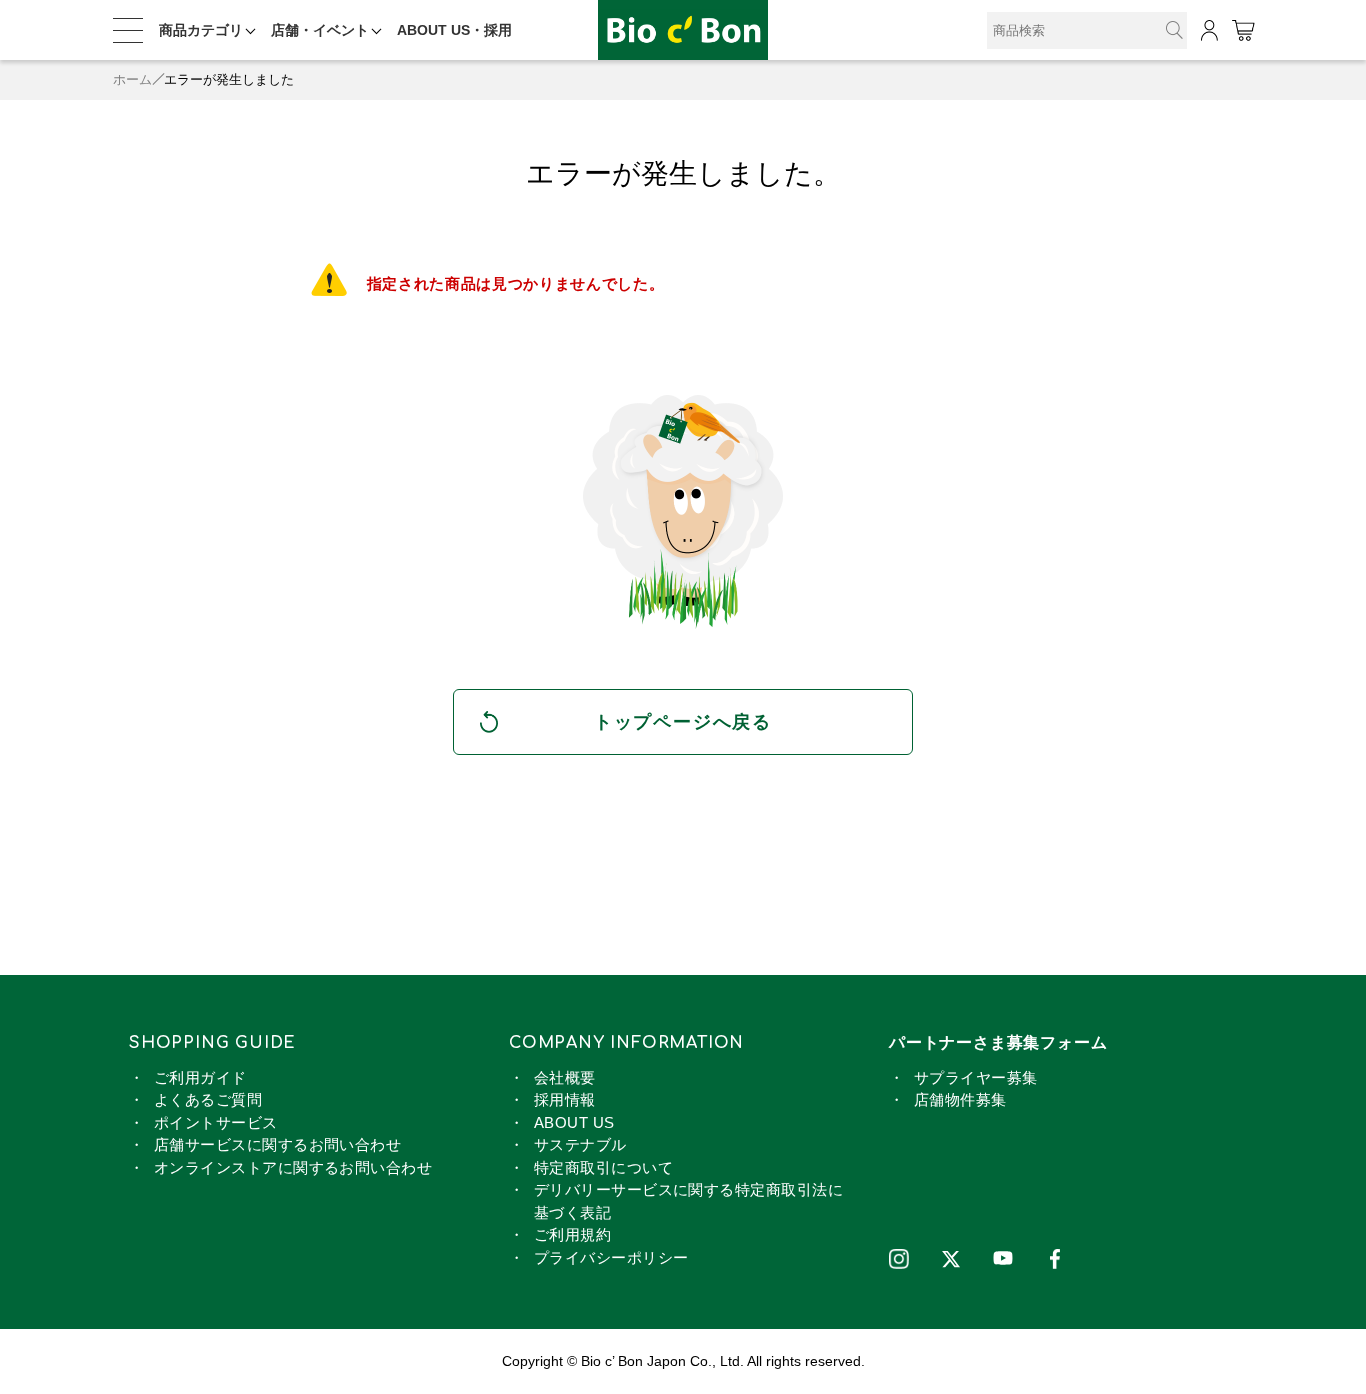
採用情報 (565, 1099)
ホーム (132, 79)
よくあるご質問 (208, 1099)
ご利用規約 (572, 1234)
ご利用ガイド (200, 1077)
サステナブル (580, 1144)
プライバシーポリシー (611, 1257)
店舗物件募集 (960, 1099)
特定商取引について (603, 1167)
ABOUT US (574, 1122)
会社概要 (565, 1077)
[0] (1242, 30)
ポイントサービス (216, 1122)
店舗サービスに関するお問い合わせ (277, 1144)
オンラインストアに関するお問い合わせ (293, 1167)
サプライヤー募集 (976, 1077)
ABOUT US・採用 (454, 30)
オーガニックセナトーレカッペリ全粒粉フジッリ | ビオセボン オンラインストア (683, 30)
